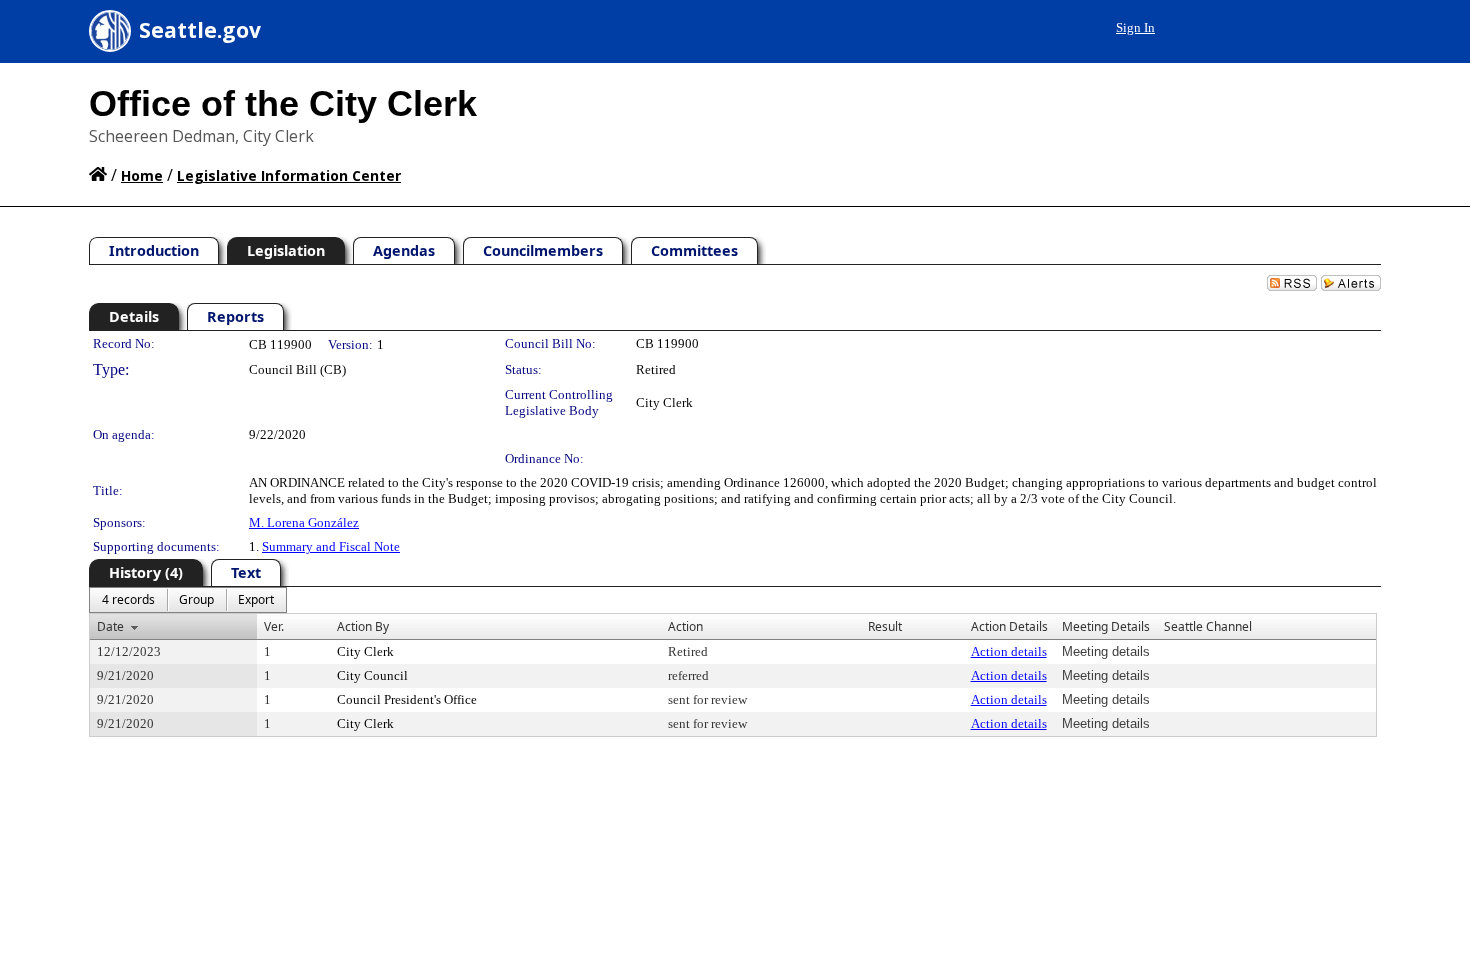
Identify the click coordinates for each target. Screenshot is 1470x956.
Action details (1009, 651)
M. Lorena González (304, 522)
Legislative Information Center (289, 175)
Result (885, 626)
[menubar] (188, 600)
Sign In (1135, 27)
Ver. (274, 626)
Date (110, 626)
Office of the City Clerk (283, 103)
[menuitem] (128, 600)
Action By (363, 626)
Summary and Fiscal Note (331, 546)
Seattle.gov (200, 30)
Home (142, 175)
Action (685, 626)
